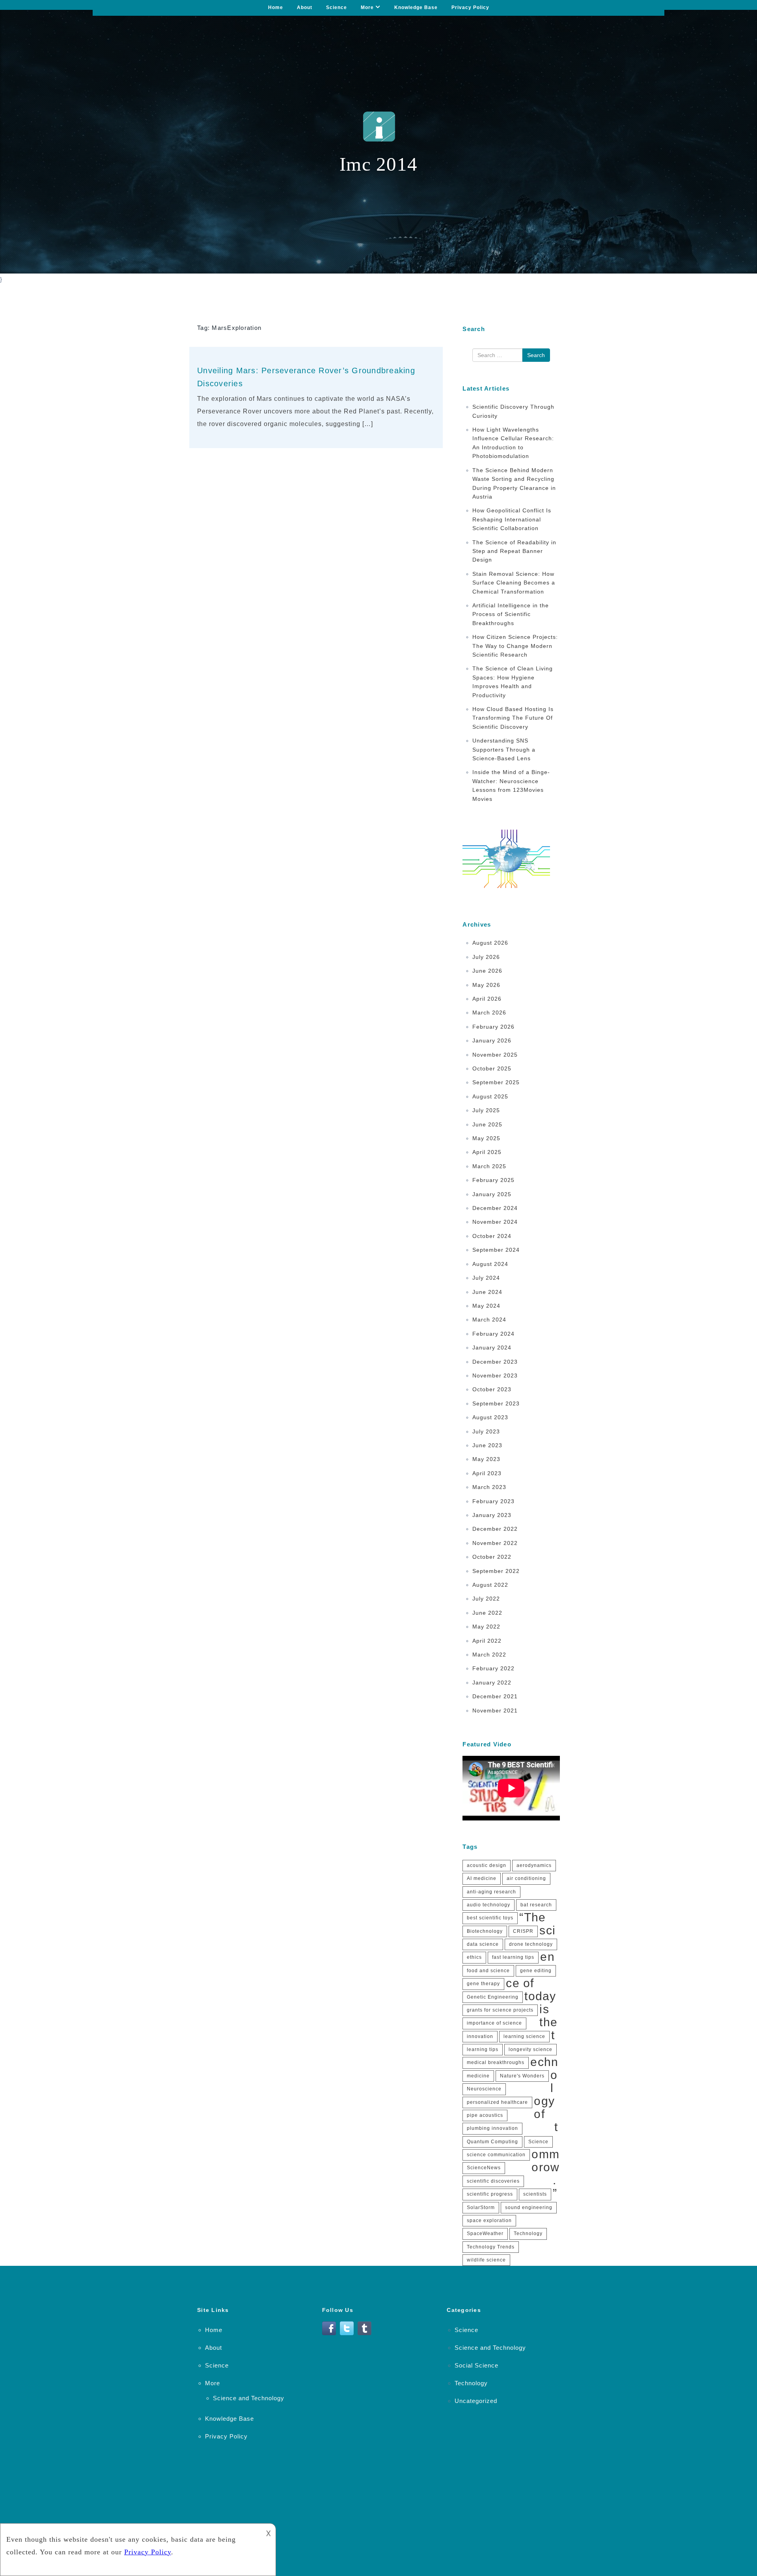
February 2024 (493, 1334)
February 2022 (493, 1668)
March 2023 (489, 1487)
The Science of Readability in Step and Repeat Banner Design (514, 551)
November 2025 (495, 1055)
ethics (474, 1957)
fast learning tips (513, 1957)
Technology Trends (491, 2247)
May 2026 (486, 985)
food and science (488, 1971)
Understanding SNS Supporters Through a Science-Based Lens (504, 749)
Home (276, 7)
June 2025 (487, 1124)
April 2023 (487, 1473)
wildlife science (486, 2260)
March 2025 (489, 1166)
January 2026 (492, 1040)
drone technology (531, 1944)
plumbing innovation (492, 2128)
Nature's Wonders (522, 2076)
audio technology (489, 1905)
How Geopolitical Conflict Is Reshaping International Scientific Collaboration (512, 519)
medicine (478, 2076)
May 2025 (486, 1138)
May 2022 (486, 1627)
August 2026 (490, 943)
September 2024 (496, 1250)
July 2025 (486, 1110)
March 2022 (489, 1655)
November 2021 (495, 1711)
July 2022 (486, 1599)
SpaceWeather (485, 2234)
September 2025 (496, 1082)
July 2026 (486, 957)
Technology (528, 2234)
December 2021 (495, 1696)
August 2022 (490, 1585)
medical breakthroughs (496, 2062)
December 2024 (495, 1208)
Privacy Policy (470, 7)
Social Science (476, 2365)
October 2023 (492, 1389)
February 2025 (493, 1180)
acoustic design (487, 1865)
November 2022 (495, 1543)
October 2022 (492, 1557)
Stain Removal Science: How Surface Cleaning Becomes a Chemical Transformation (514, 583)
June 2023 (487, 1445)
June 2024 (487, 1292)
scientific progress (490, 2194)
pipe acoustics (485, 2115)
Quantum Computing (492, 2142)
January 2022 (492, 1683)
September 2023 (496, 1403)
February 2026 (493, 1027)
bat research (536, 1905)
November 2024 (495, 1222)
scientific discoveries (493, 2181)
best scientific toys (490, 1918)
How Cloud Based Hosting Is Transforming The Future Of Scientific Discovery (513, 718)
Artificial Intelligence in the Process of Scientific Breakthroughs (511, 614)
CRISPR (523, 1931)
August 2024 (490, 1264)
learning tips (483, 2049)
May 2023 (486, 1459)
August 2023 (490, 1417)
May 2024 (486, 1306)
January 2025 (492, 1194)
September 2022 (496, 1571)
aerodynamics (534, 1865)
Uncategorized (476, 2401)
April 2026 (487, 999)
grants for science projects (500, 2010)
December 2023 (495, 1362)
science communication (496, 2155)
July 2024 (486, 1278)
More (367, 7)
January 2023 (492, 1515)
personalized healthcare (497, 2102)
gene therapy (483, 1984)
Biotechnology (485, 1931)
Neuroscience (484, 2089)
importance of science (494, 2023)
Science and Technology (249, 2398)
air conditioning (526, 1878)
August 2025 (490, 1096)
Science (337, 7)
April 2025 (487, 1152)
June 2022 (487, 1613)
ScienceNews (484, 2168)
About (305, 7)
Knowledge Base (416, 7)
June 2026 (487, 971)
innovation (480, 2036)
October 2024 (492, 1236)
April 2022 (487, 1641)
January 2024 (492, 1348)
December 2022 (495, 1529)
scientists (535, 2194)
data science (483, 1944)
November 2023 (495, 1375)
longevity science (530, 2049)
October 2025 (492, 1068)
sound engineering (529, 2207)
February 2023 (493, 1501)
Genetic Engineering (493, 1997)
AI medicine (482, 1878)
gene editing (536, 1971)
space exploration (489, 2220)
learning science (524, 2036)
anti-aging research (491, 1892)
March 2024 (489, 1320)
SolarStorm (481, 2207)
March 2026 (489, 1013)
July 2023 (486, 1431)
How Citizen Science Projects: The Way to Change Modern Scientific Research (515, 646)
